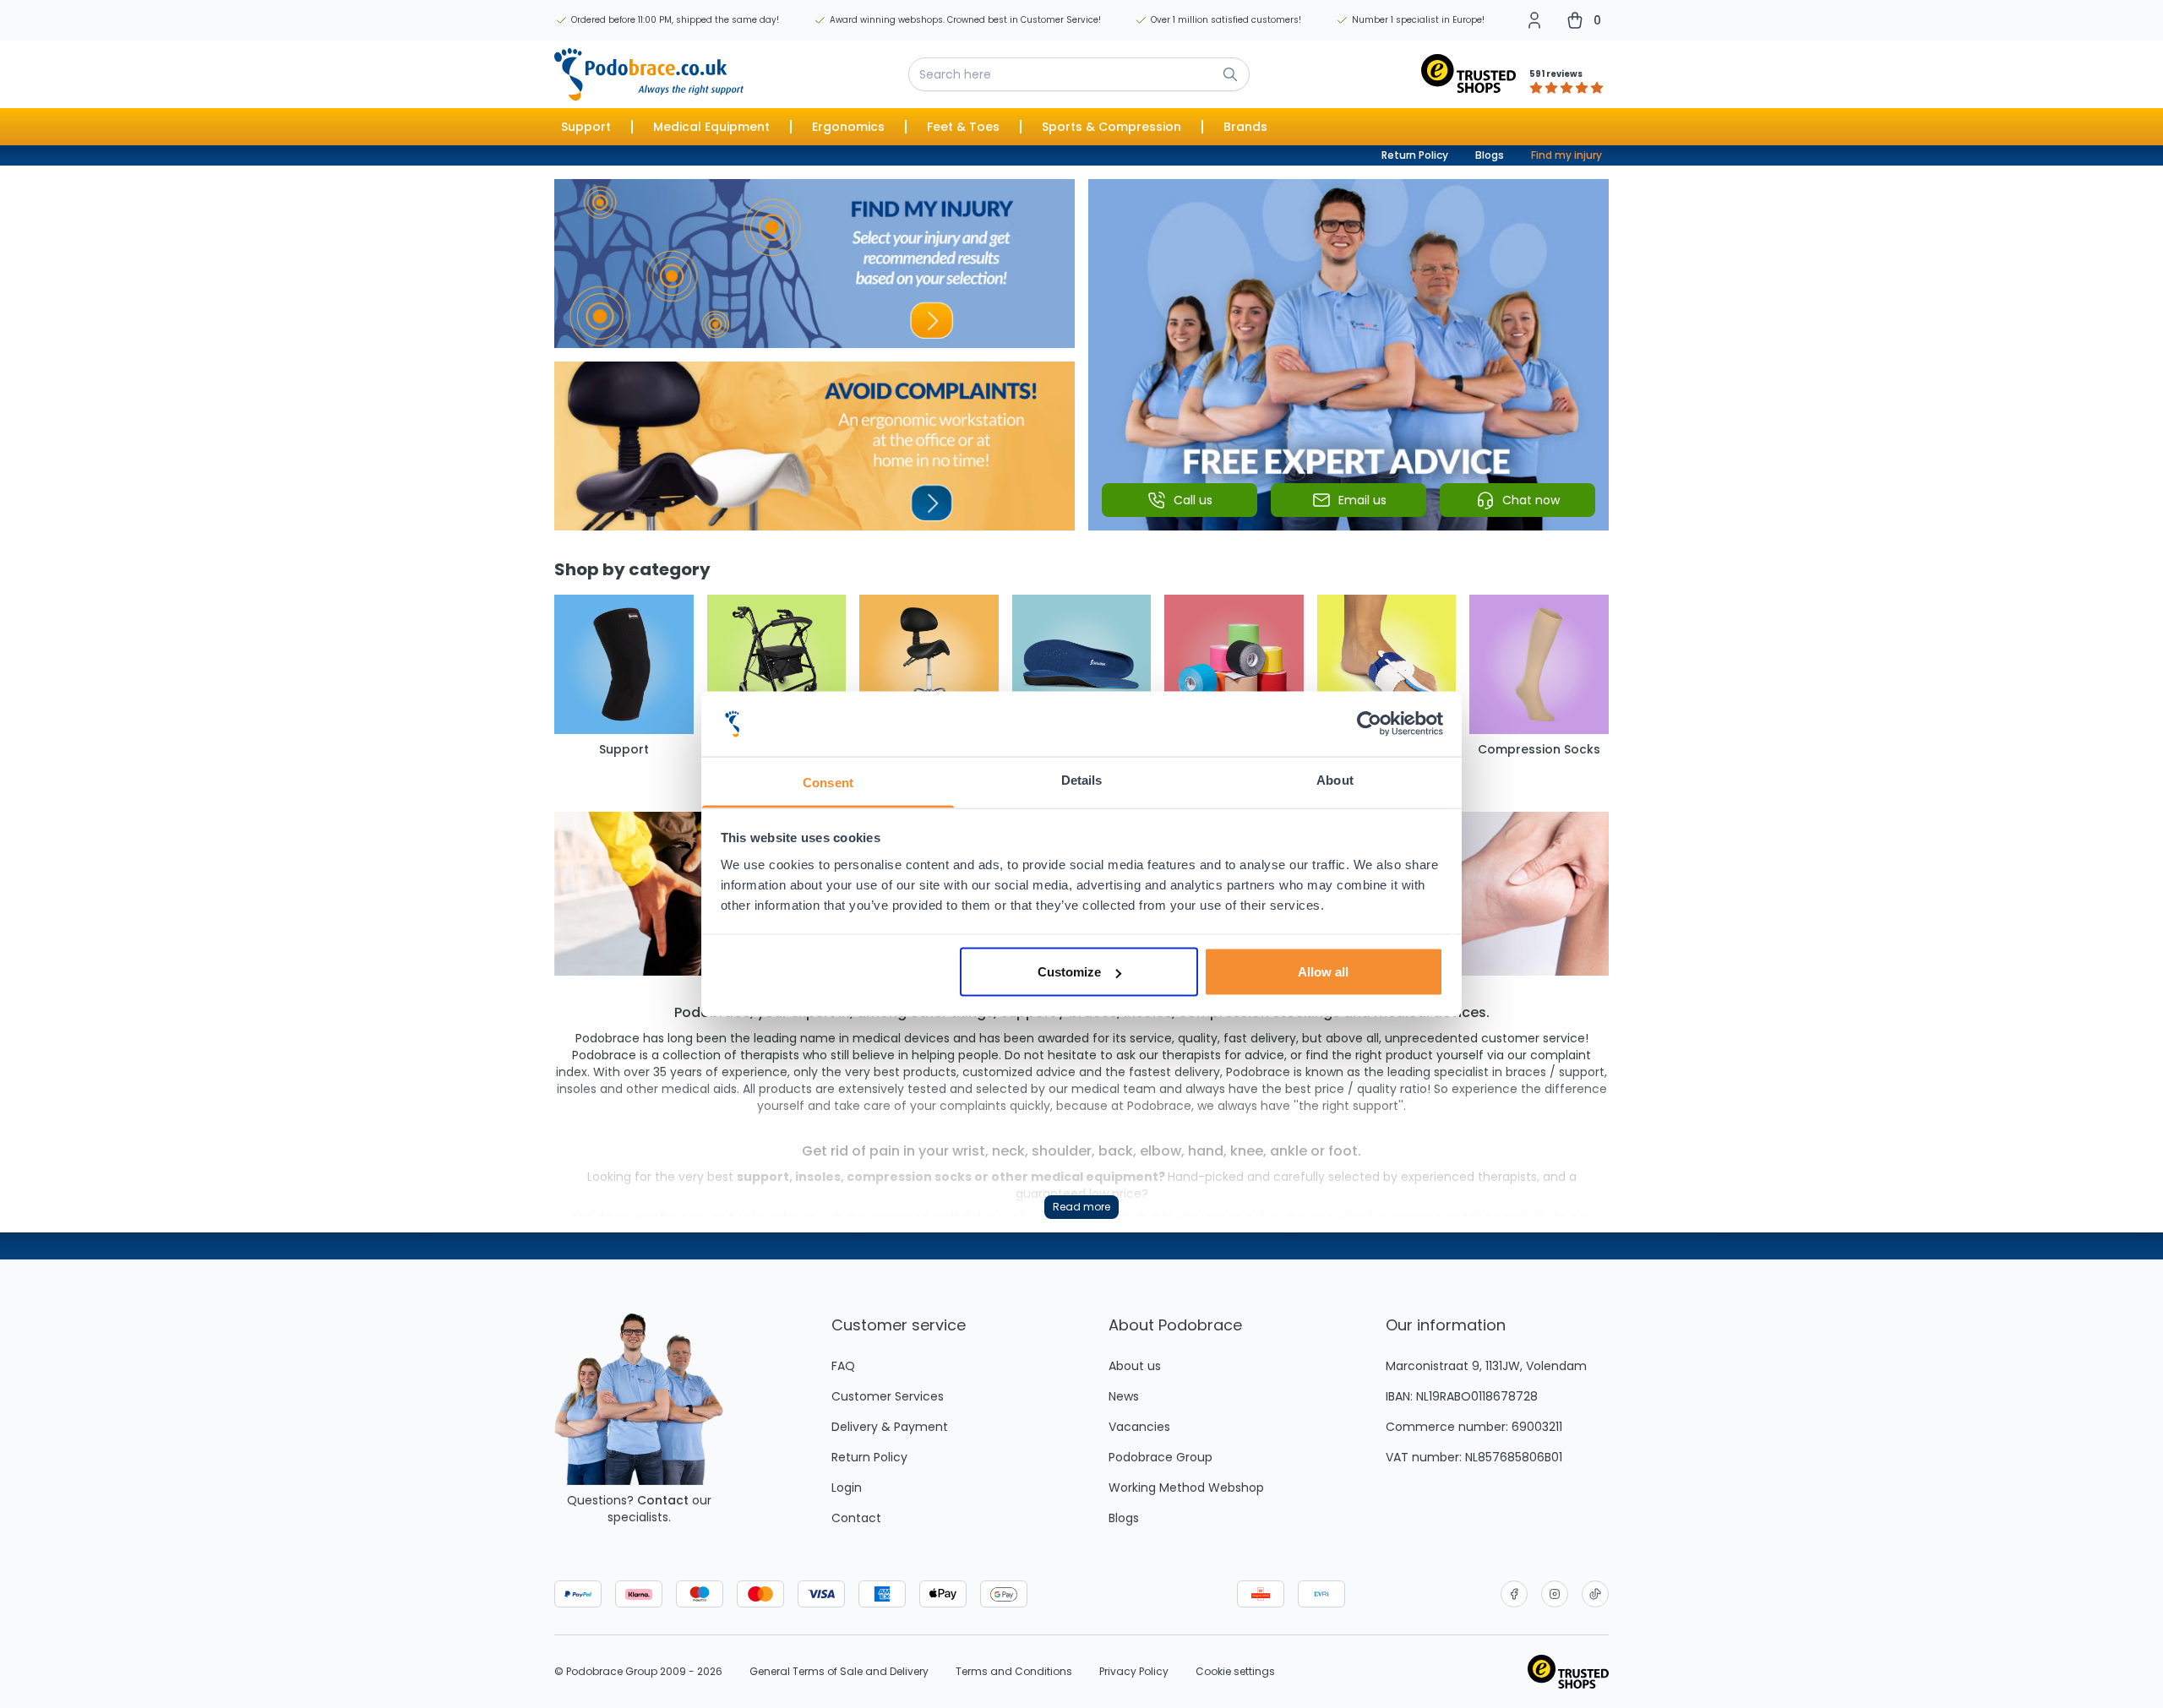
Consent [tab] (828, 782)
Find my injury (1566, 155)
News (1124, 1396)
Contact (663, 1500)
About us (1135, 1366)
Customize (1069, 972)
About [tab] (1335, 779)
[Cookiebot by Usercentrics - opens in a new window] (1369, 724)
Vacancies (1139, 1427)
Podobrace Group (1161, 1457)
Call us (1193, 500)
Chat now (1531, 500)
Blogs (1490, 155)
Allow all (1323, 972)
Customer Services (888, 1396)
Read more (1081, 1207)
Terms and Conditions (1014, 1672)
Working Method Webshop (1186, 1488)
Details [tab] (1082, 779)
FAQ (843, 1366)
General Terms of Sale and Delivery (839, 1672)
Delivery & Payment (890, 1427)
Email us (1362, 500)
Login (847, 1488)
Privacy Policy (1134, 1672)
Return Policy (1415, 155)
